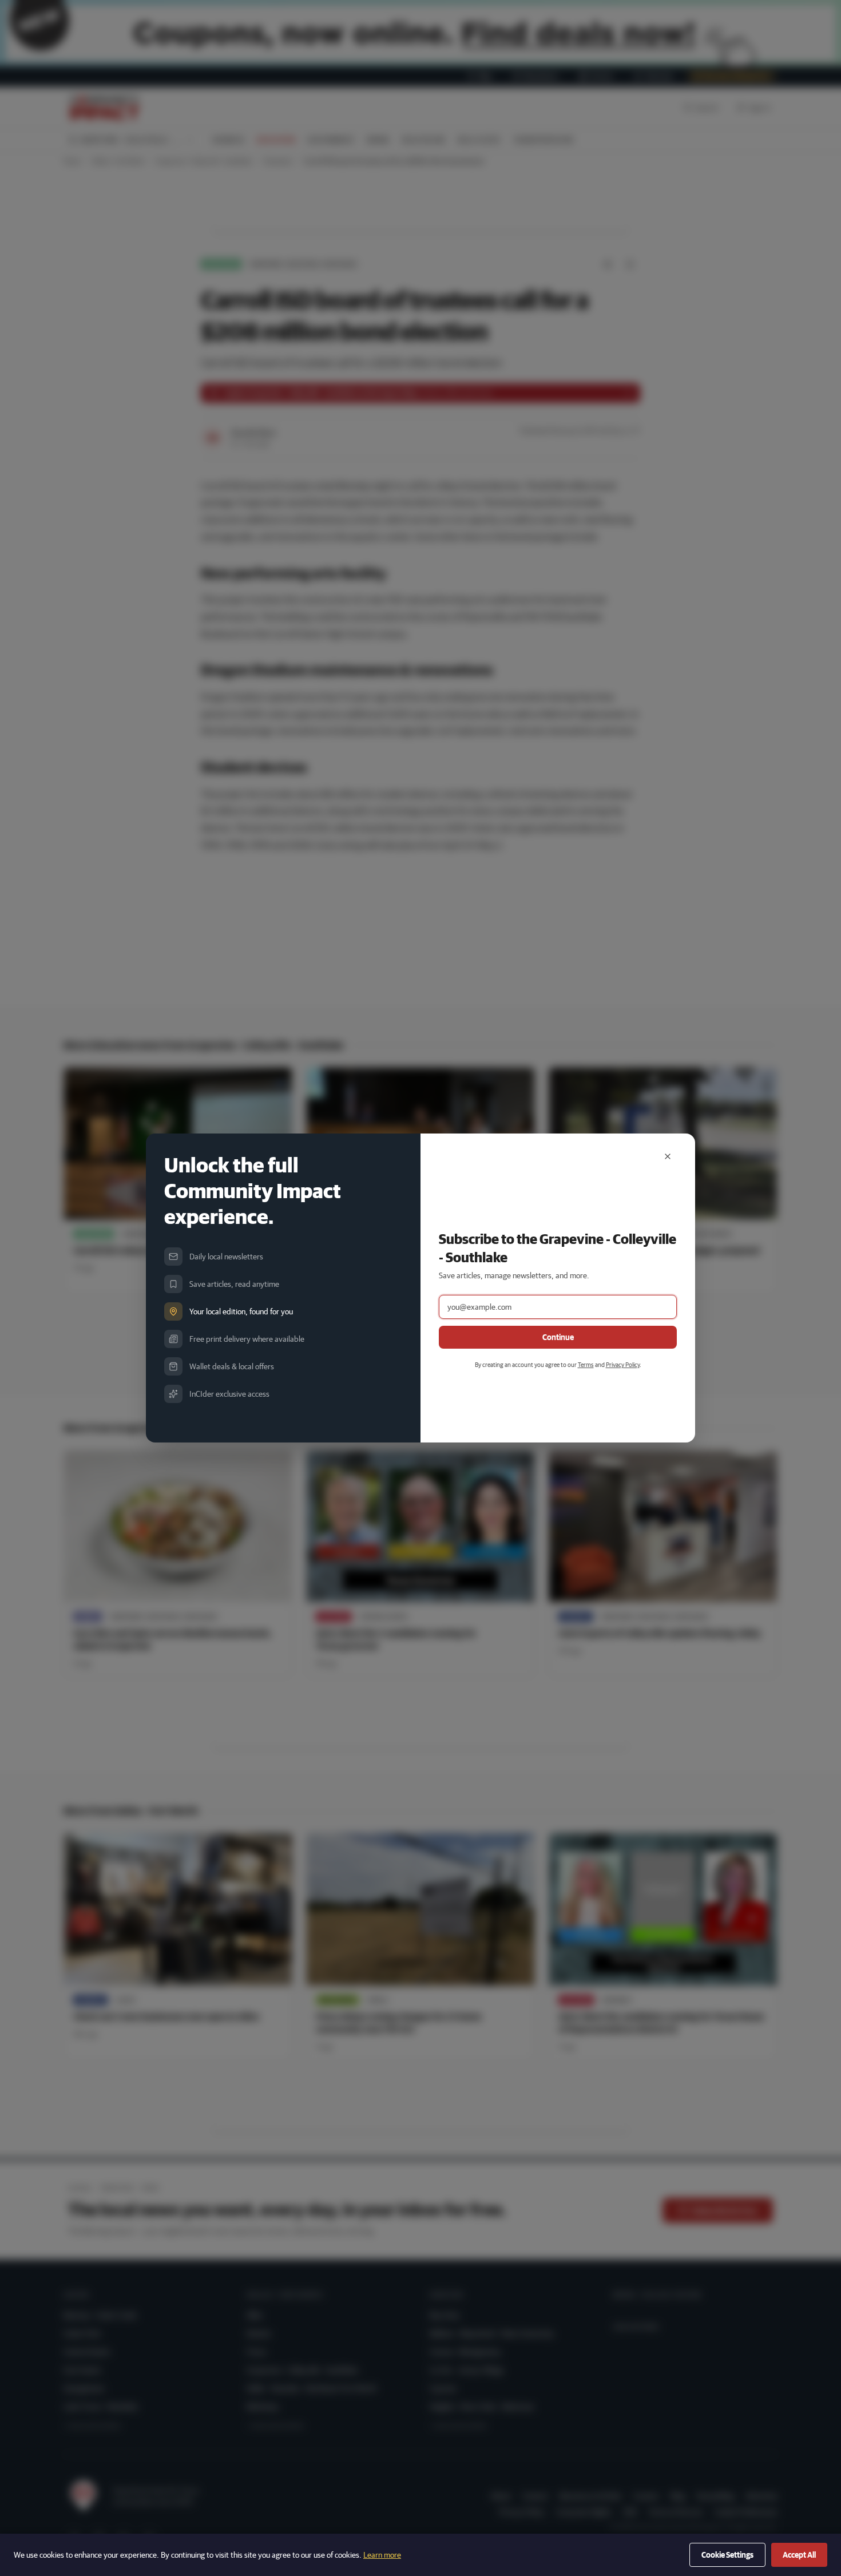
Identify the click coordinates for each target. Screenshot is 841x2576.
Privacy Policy (623, 1364)
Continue (558, 1337)
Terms (586, 1364)
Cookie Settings (727, 2555)
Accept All (799, 2555)
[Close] (668, 1156)
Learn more (382, 2555)
